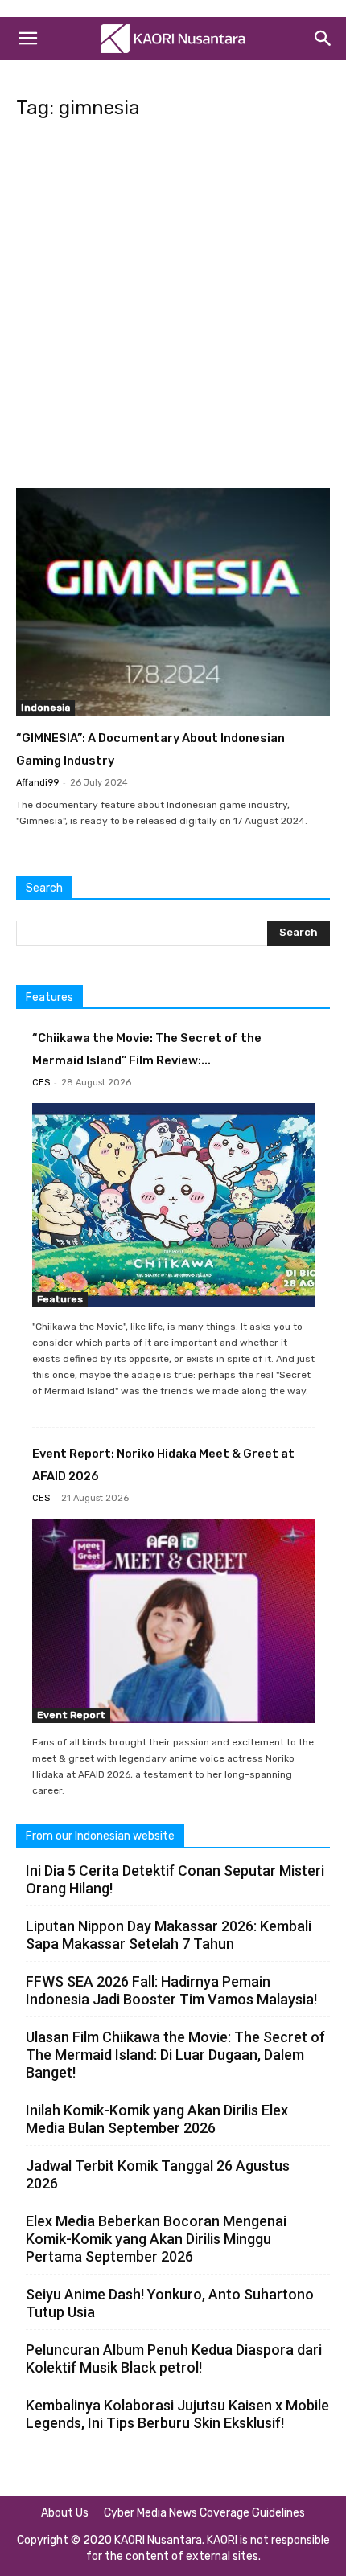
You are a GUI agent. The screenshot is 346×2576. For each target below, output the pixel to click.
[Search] (323, 39)
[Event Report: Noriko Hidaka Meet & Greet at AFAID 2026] (173, 1621)
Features (60, 1299)
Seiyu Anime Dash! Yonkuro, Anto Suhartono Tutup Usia (170, 2303)
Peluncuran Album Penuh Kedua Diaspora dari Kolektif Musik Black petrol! (174, 2359)
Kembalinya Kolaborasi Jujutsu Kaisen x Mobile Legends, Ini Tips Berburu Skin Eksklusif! (177, 2414)
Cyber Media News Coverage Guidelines (204, 2513)
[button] (27, 39)
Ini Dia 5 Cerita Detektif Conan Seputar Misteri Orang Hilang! (175, 1879)
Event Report (71, 1715)
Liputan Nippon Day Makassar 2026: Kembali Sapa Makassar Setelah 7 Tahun (169, 1935)
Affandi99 (37, 783)
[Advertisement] (173, 309)
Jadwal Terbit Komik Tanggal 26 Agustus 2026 (158, 2174)
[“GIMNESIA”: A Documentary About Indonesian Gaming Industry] (173, 602)
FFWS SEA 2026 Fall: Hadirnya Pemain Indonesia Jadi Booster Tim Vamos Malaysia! (171, 1990)
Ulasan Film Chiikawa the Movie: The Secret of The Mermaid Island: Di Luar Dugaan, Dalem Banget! (175, 2055)
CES (41, 1083)
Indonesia (45, 708)
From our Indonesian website (100, 1836)
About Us (65, 2513)
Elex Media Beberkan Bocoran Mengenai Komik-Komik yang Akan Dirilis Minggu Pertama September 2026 (156, 2239)
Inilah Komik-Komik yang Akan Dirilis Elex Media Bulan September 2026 (157, 2119)
